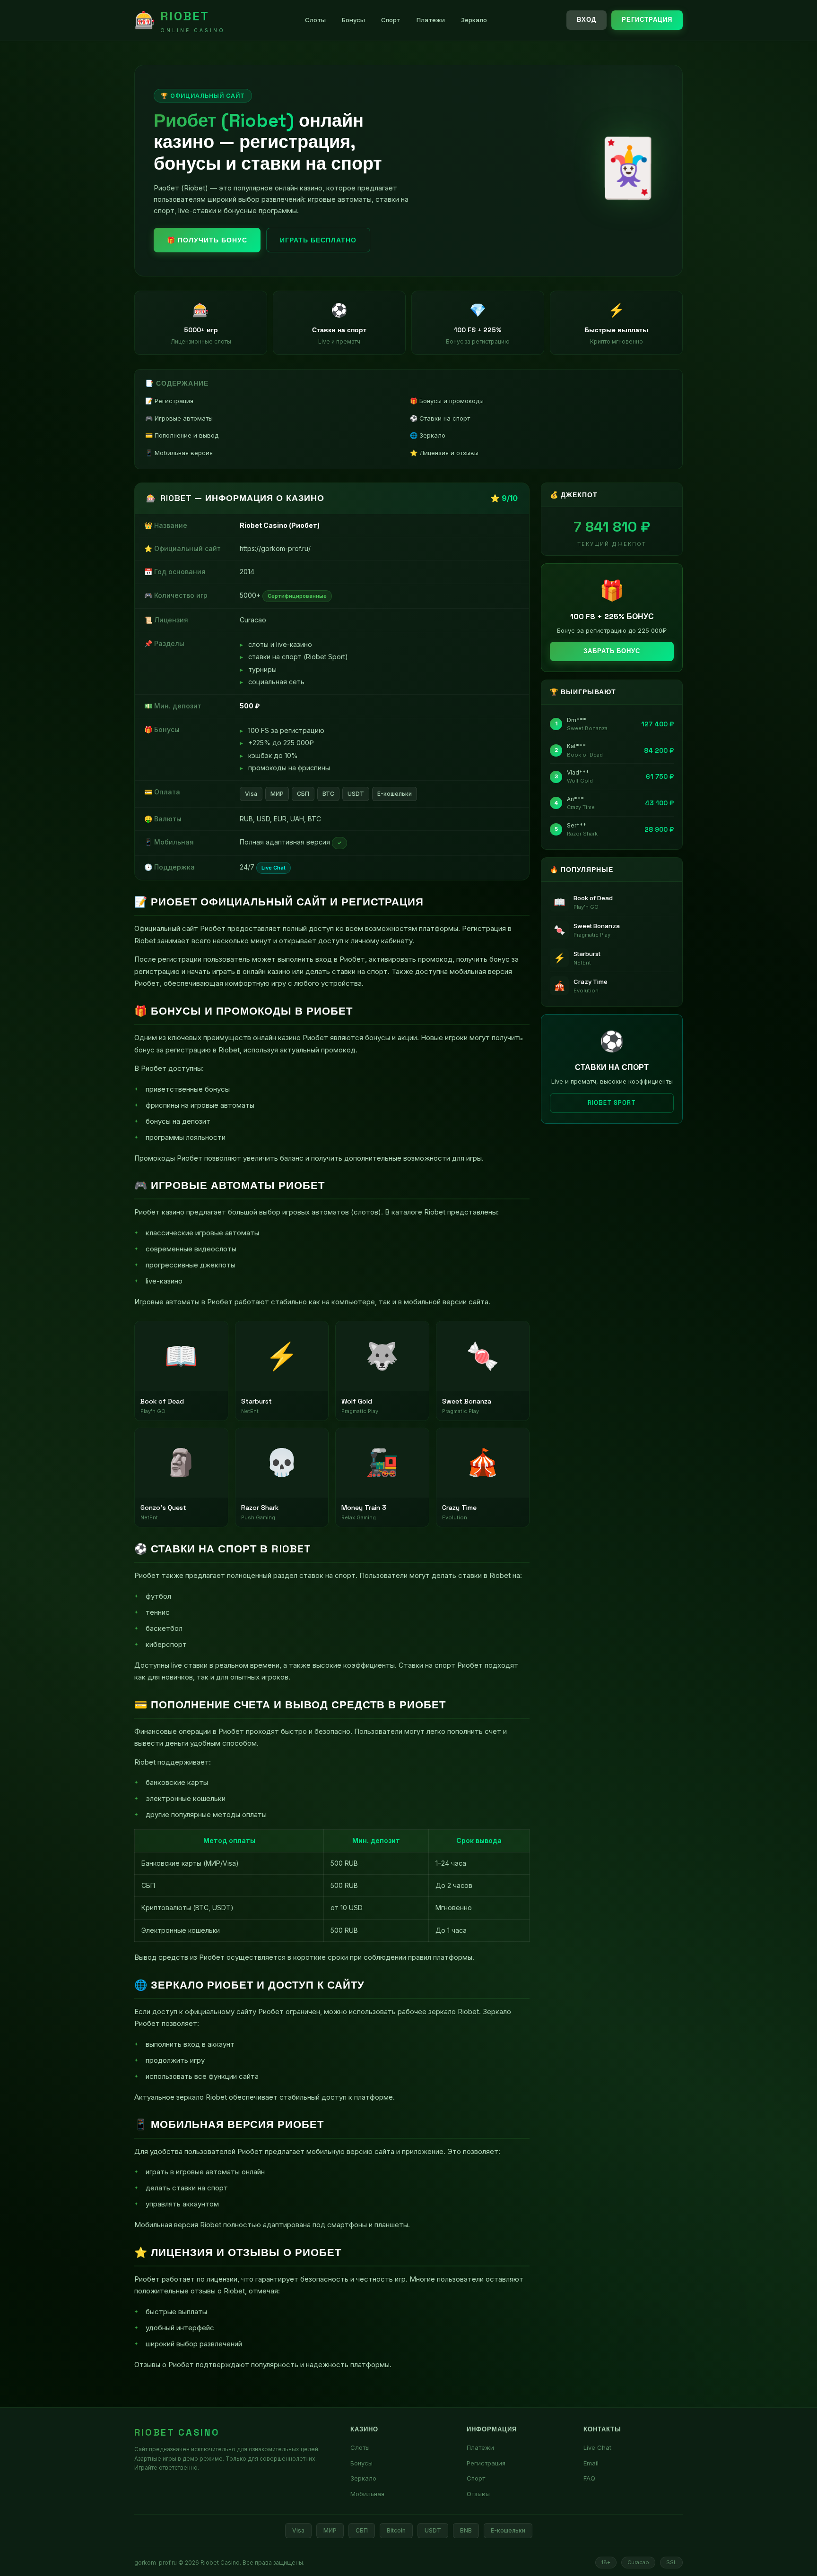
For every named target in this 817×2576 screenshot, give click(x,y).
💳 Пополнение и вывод (182, 435)
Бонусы (353, 20)
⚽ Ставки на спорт (440, 418)
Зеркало (474, 20)
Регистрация (647, 20)
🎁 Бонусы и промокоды (447, 401)
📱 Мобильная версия (179, 453)
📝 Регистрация (169, 401)
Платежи (431, 20)
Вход (587, 20)
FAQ (589, 2478)
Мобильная (367, 2494)
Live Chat (597, 2447)
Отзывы (478, 2494)
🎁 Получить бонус (207, 240)
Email (591, 2463)
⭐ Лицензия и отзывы (444, 453)
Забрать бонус (612, 651)
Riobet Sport (612, 1103)
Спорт (391, 20)
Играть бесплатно (318, 240)
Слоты (315, 20)
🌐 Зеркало (428, 435)
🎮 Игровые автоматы (179, 418)
